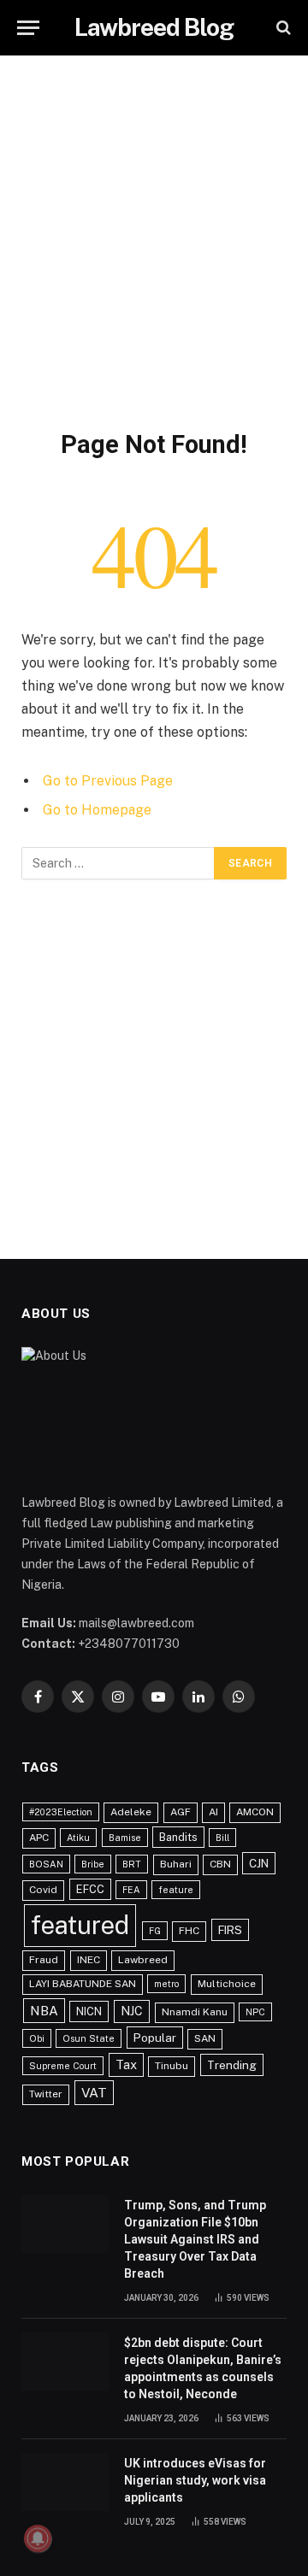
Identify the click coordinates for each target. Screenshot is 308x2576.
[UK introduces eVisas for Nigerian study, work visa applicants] (65, 2482)
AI (213, 1812)
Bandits (178, 1837)
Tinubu (172, 2066)
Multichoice (227, 1984)
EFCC (90, 1889)
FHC (189, 1931)
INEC (89, 1960)
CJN (259, 1863)
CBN (220, 1864)
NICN (89, 2011)
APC (39, 1838)
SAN (205, 2038)
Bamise (125, 1838)
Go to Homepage (97, 810)
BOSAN (46, 1864)
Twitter (46, 2094)
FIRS (230, 1930)
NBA (44, 2010)
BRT (132, 1864)
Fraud (44, 1960)
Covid (43, 1890)
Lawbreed (143, 1960)
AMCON (255, 1812)
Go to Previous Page (108, 781)
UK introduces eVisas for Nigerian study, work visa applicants (195, 2480)
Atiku (78, 1838)
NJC (132, 2011)
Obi (37, 2038)
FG (155, 1931)
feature (176, 1890)
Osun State (89, 2038)
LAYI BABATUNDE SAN (83, 1984)
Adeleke (131, 1812)
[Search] (282, 28)
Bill (222, 1838)
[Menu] (28, 28)
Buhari (176, 1864)
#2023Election (61, 1812)
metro (166, 1984)
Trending (232, 2065)
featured (80, 1925)
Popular (155, 2038)
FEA (131, 1890)
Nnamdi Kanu (195, 2012)
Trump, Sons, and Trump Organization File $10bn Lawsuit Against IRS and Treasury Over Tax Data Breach (195, 2239)
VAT (94, 2093)
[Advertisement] (154, 239)
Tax (126, 2064)
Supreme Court (63, 2066)
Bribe (93, 1864)
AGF (181, 1812)
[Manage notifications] (38, 2538)
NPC (255, 2012)
